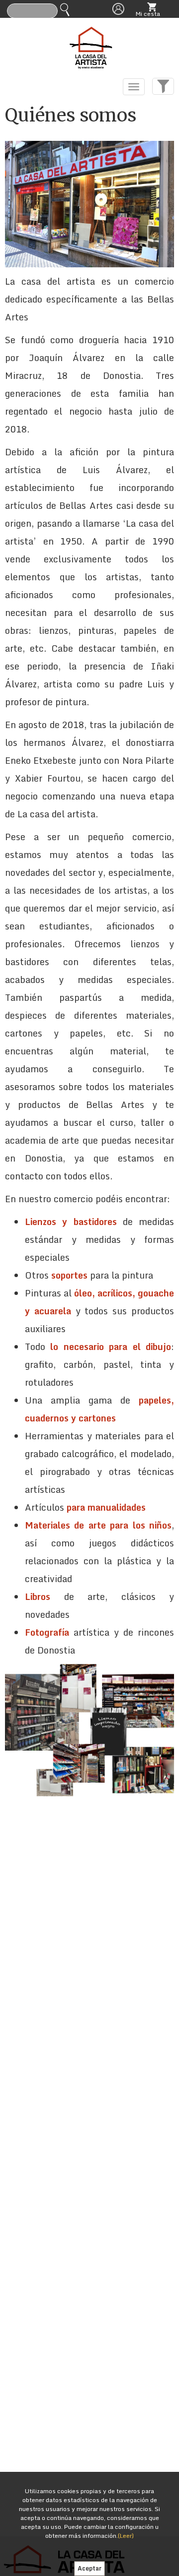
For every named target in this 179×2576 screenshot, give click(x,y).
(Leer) (126, 2536)
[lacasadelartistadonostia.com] (89, 45)
